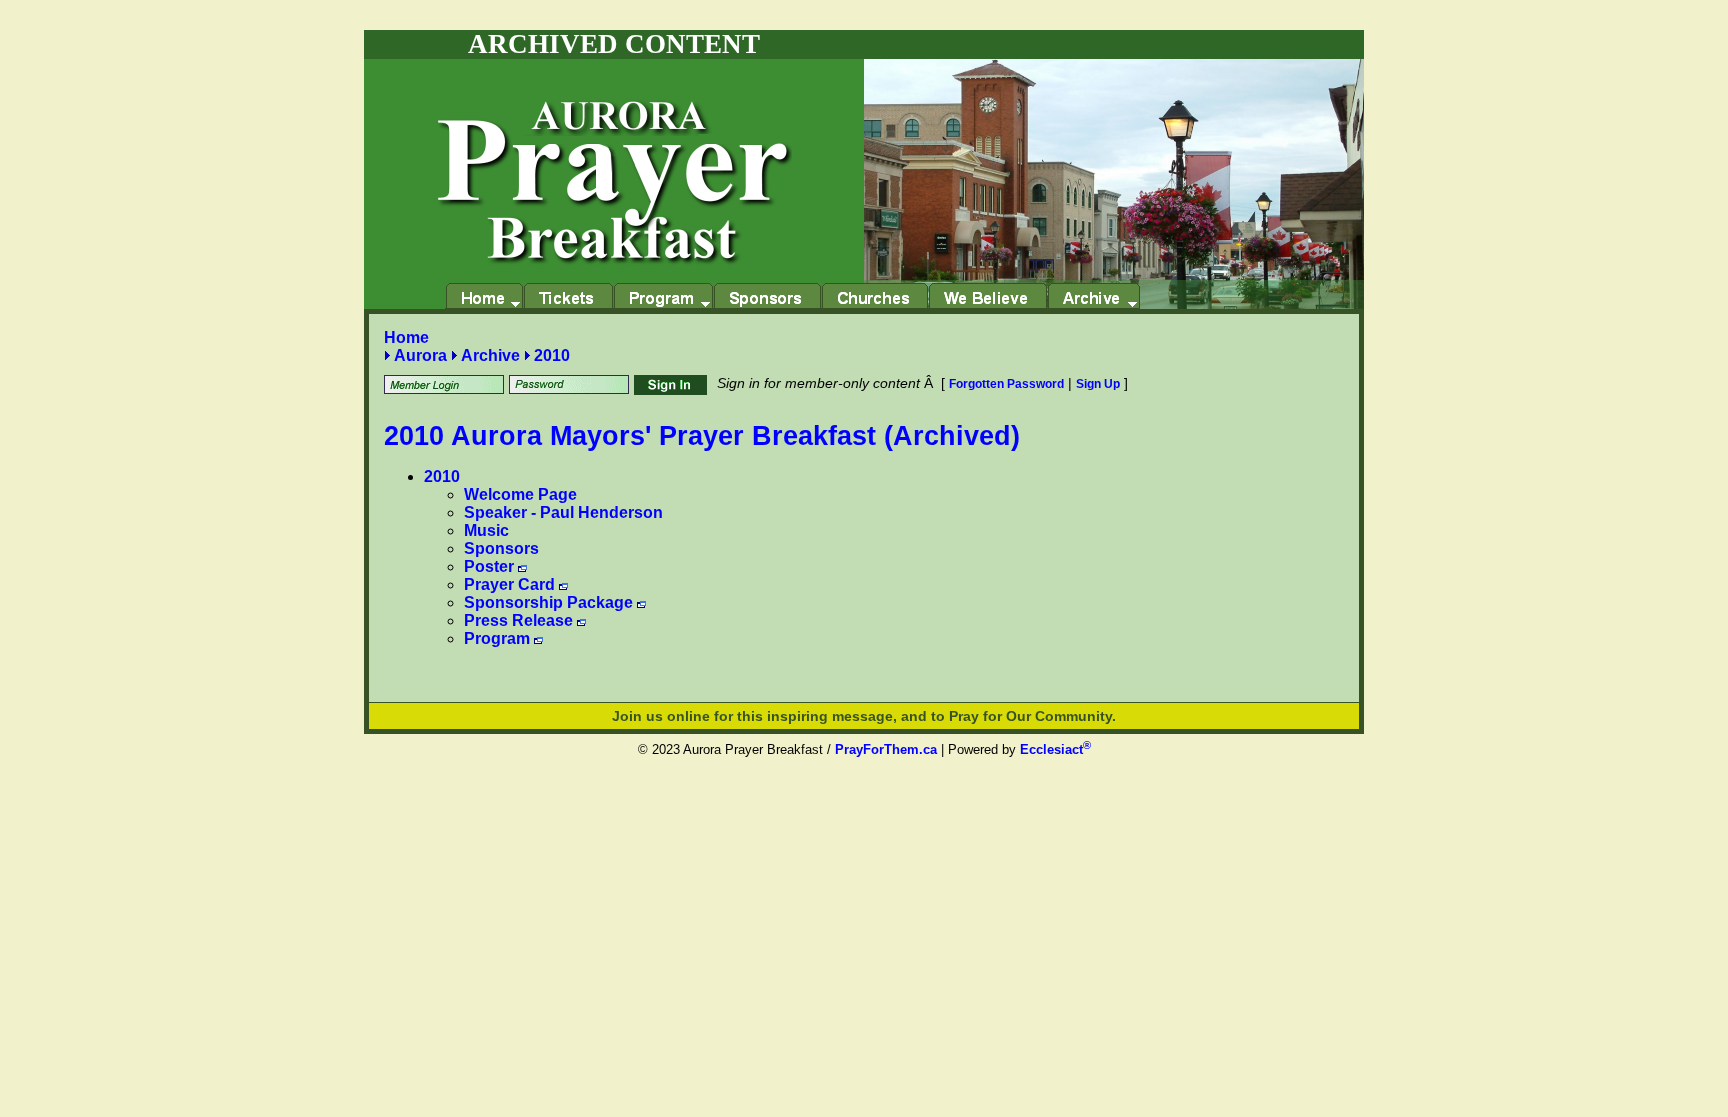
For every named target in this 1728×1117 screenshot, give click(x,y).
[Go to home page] (614, 162)
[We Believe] (987, 296)
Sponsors (501, 548)
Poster (489, 566)
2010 (552, 355)
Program (497, 638)
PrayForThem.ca (886, 749)
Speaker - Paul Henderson (563, 512)
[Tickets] (568, 296)
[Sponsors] (767, 296)
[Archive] (1093, 296)
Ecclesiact (1055, 749)
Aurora (420, 355)
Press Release (518, 620)
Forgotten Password (1006, 384)
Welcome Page (520, 494)
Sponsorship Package (548, 602)
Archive (490, 355)
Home (406, 337)
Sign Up (1098, 384)
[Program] (663, 296)
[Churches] (874, 296)
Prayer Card (509, 584)
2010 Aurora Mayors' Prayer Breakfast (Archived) (702, 436)
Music (486, 530)
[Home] (484, 296)
